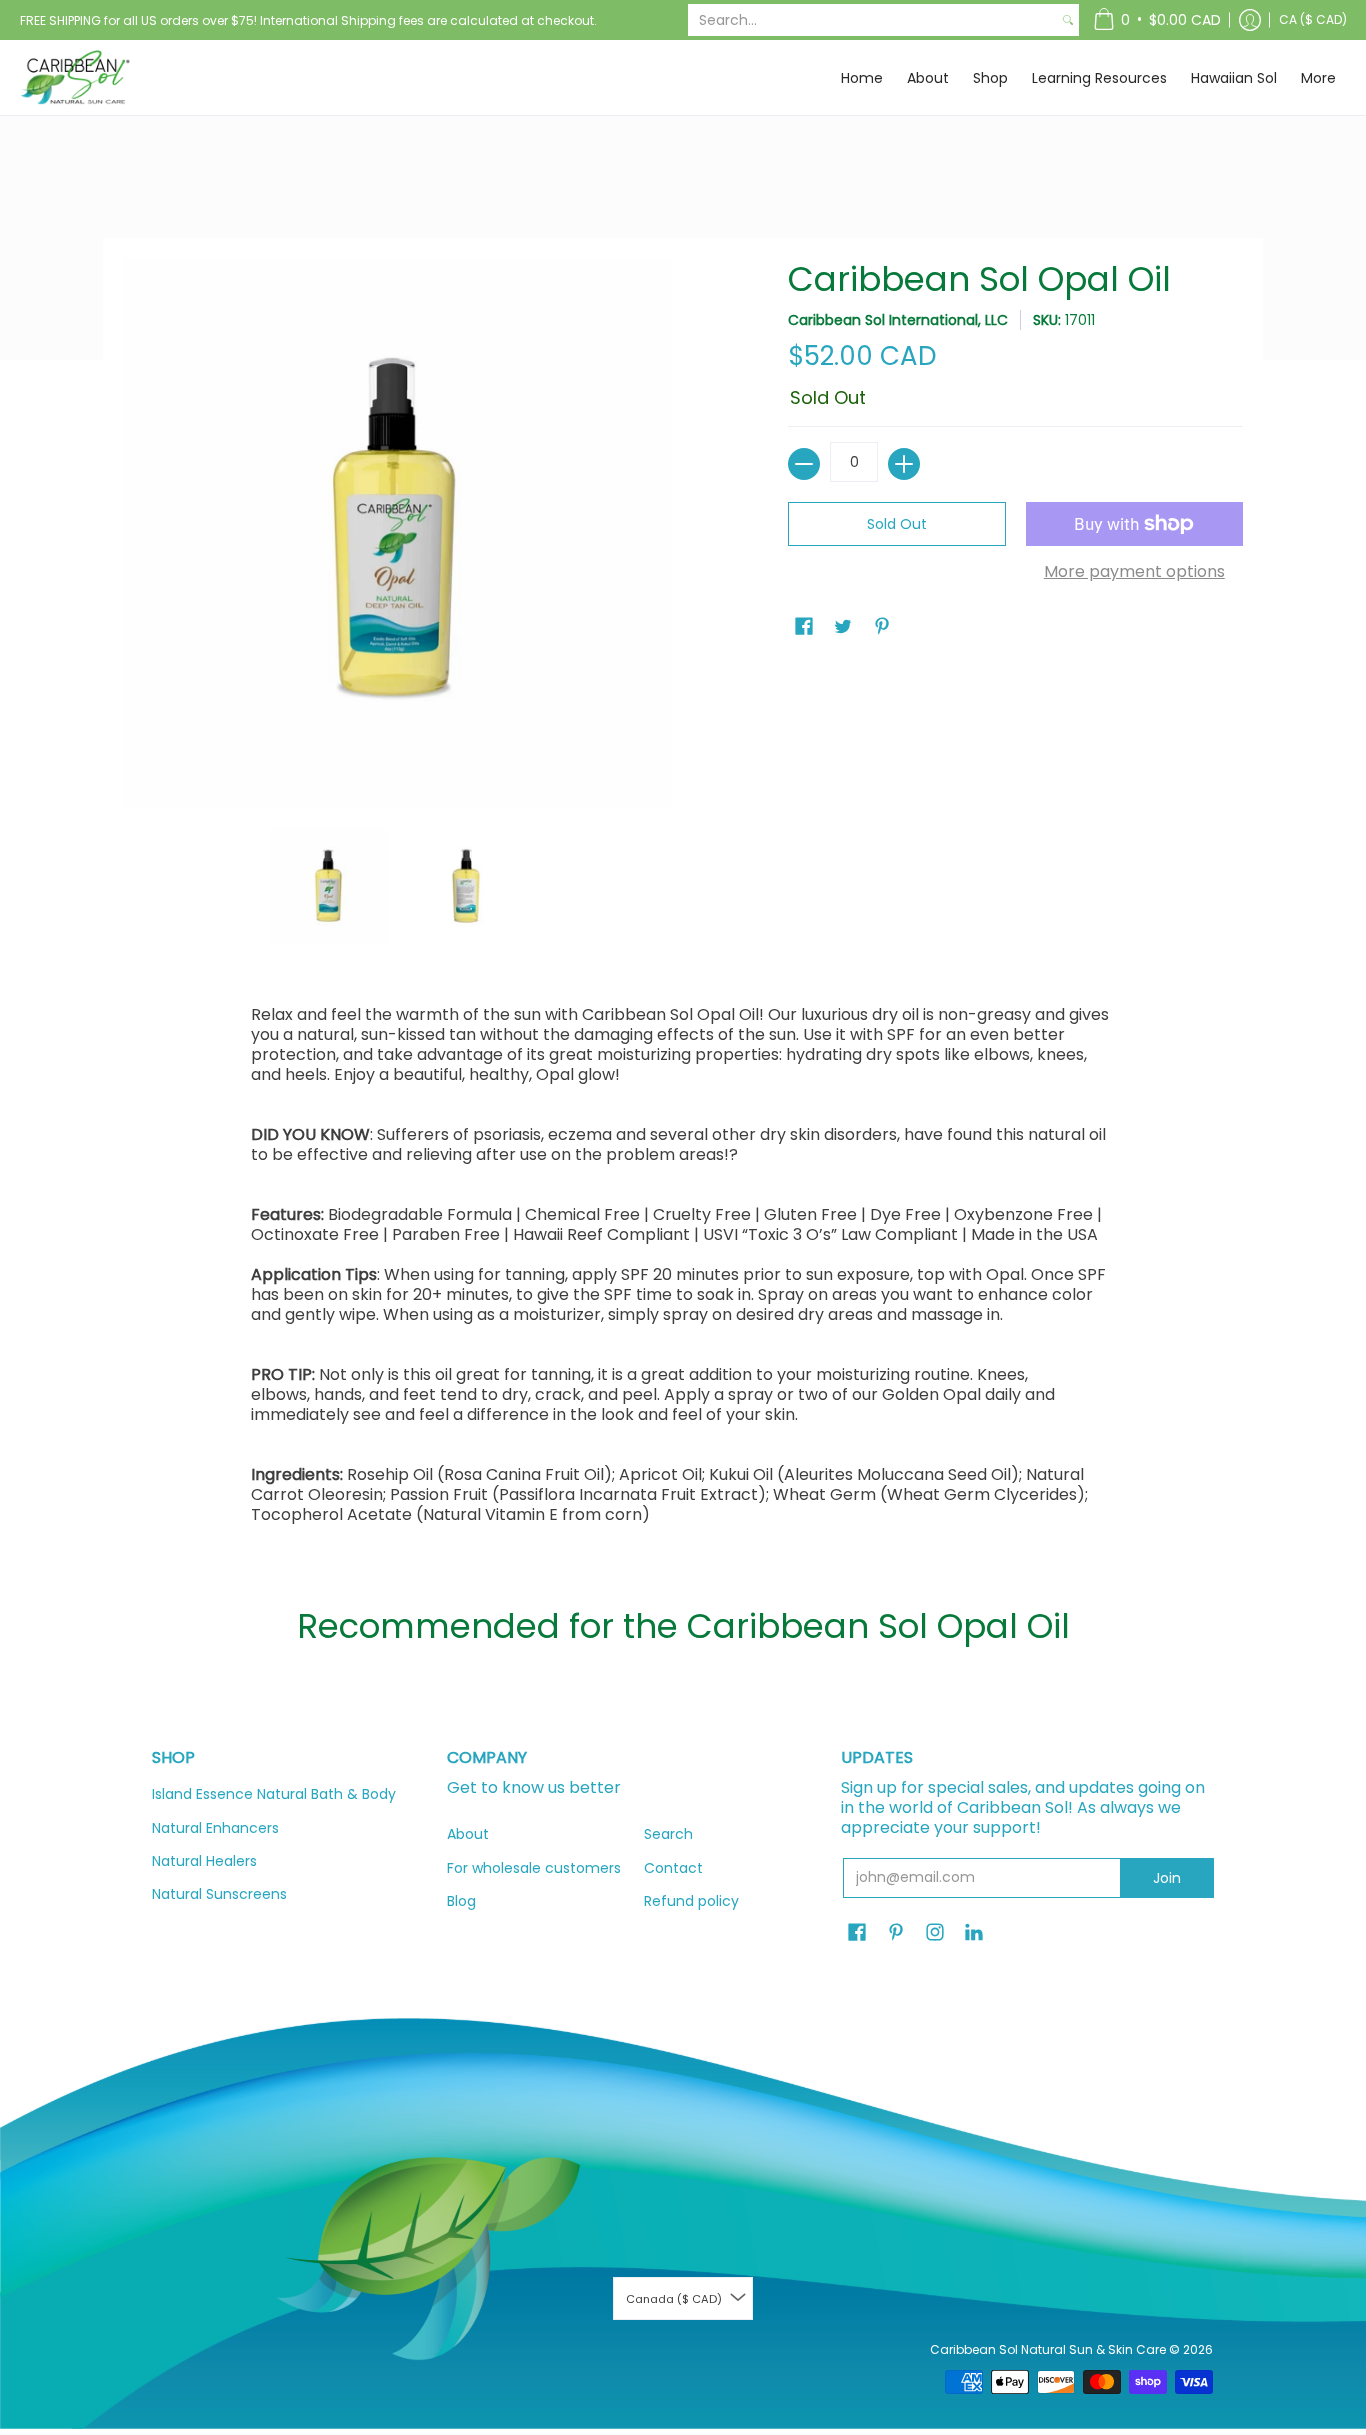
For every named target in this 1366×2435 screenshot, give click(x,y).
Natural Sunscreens (219, 1894)
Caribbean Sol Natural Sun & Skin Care (1049, 2349)
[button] (1157, 20)
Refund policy (691, 1901)
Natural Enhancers (215, 1828)
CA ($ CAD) (1313, 19)
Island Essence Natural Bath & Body (274, 1794)
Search (668, 1834)
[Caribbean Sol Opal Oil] (330, 887)
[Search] (1068, 20)
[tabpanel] (683, 1270)
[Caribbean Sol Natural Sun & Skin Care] (75, 77)
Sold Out (897, 524)
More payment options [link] (1134, 572)
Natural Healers (204, 1861)
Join (1167, 1878)
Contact (673, 1868)
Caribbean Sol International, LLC (898, 320)
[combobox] (872, 20)
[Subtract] (804, 464)
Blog (461, 1901)
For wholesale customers (534, 1868)
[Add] (904, 464)
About (468, 1834)
